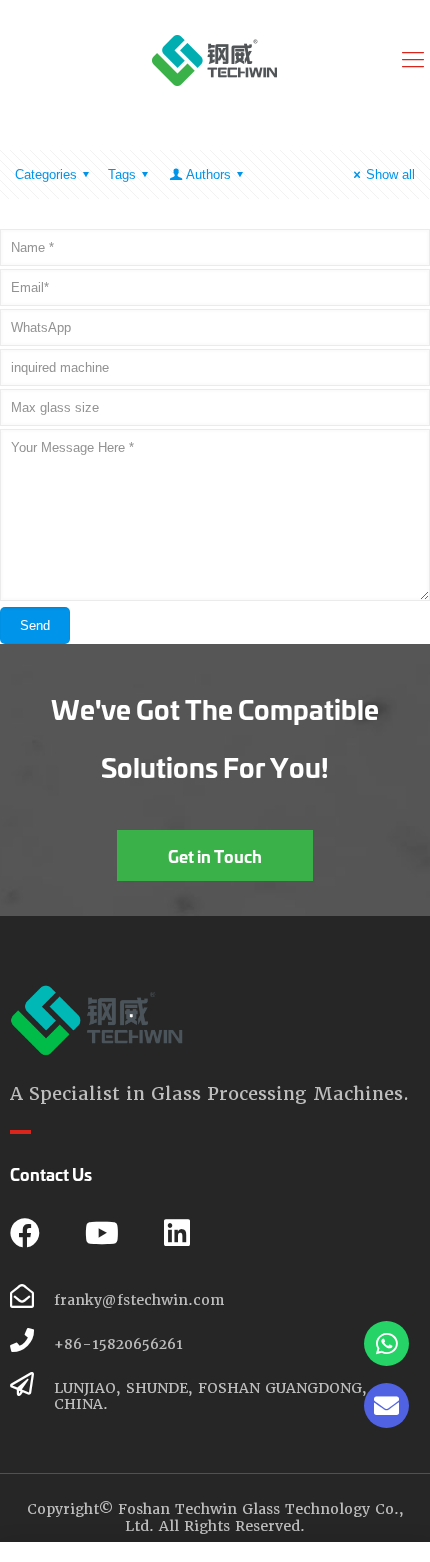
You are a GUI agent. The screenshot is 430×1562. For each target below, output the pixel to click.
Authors (208, 174)
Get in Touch (215, 855)
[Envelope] (386, 1405)
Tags (122, 174)
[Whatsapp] (386, 1343)
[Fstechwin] (215, 60)
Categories (46, 174)
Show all (390, 174)
